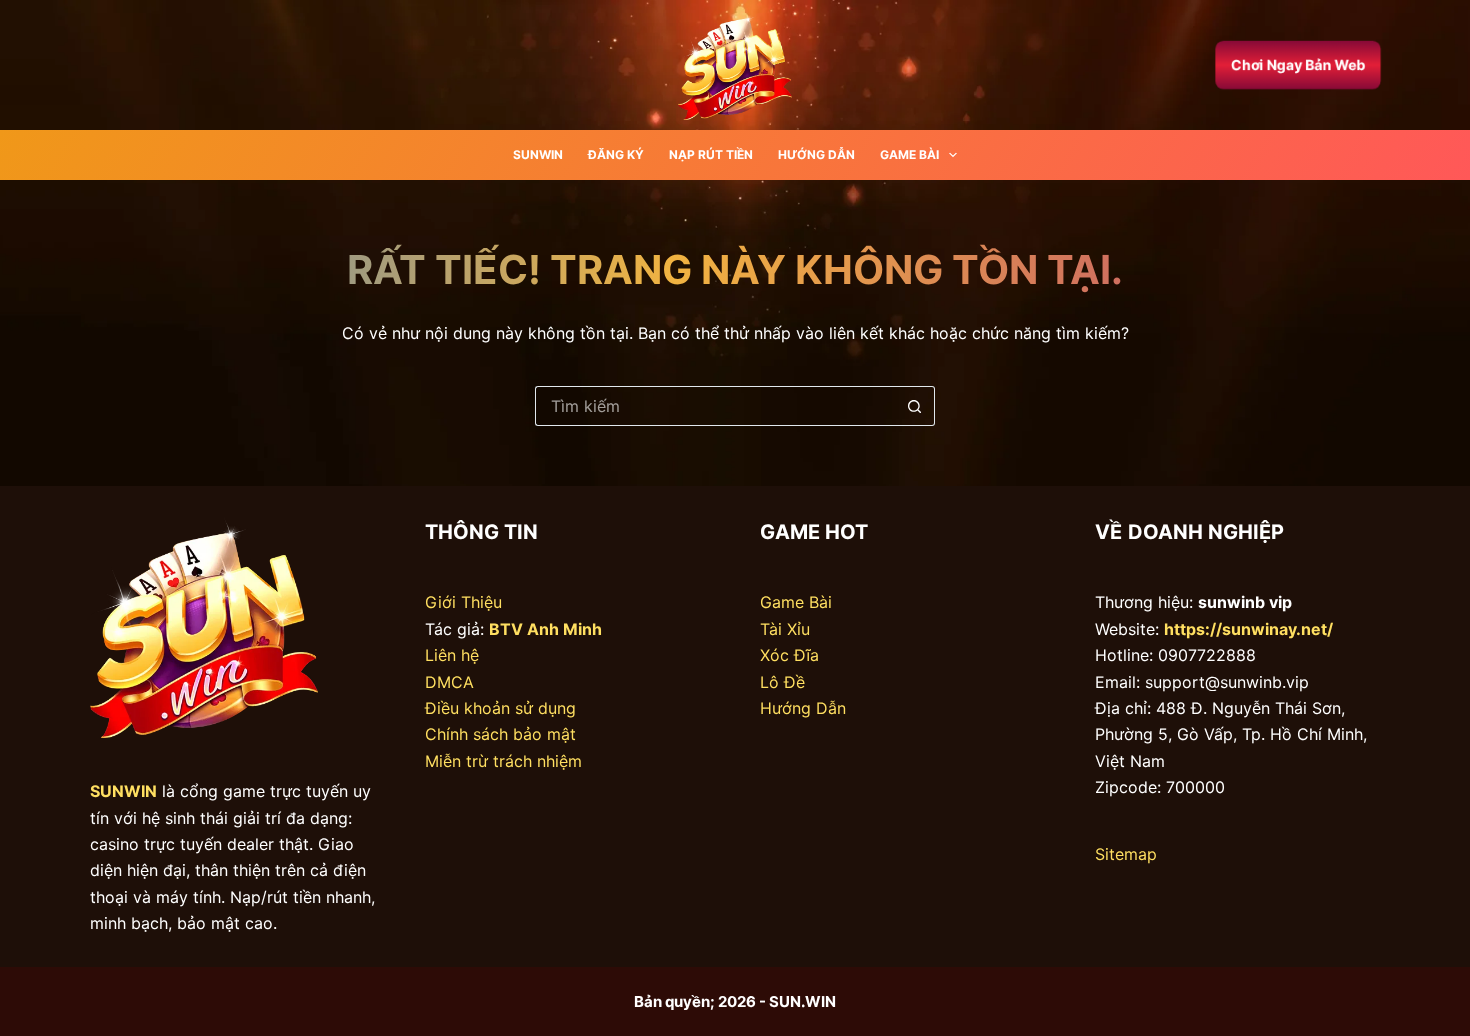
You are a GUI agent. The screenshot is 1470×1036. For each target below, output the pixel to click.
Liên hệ (452, 655)
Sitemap (1126, 854)
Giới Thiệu (463, 602)
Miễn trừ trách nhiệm (503, 761)
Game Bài (909, 154)
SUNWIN (538, 154)
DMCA (449, 682)
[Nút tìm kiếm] (915, 406)
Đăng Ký (616, 154)
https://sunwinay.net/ (1248, 629)
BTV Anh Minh (545, 629)
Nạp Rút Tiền (711, 154)
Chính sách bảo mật (500, 734)
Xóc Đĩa (789, 655)
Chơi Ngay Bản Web (1297, 64)
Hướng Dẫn (816, 154)
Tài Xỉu (785, 629)
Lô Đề (782, 682)
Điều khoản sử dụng (500, 708)
